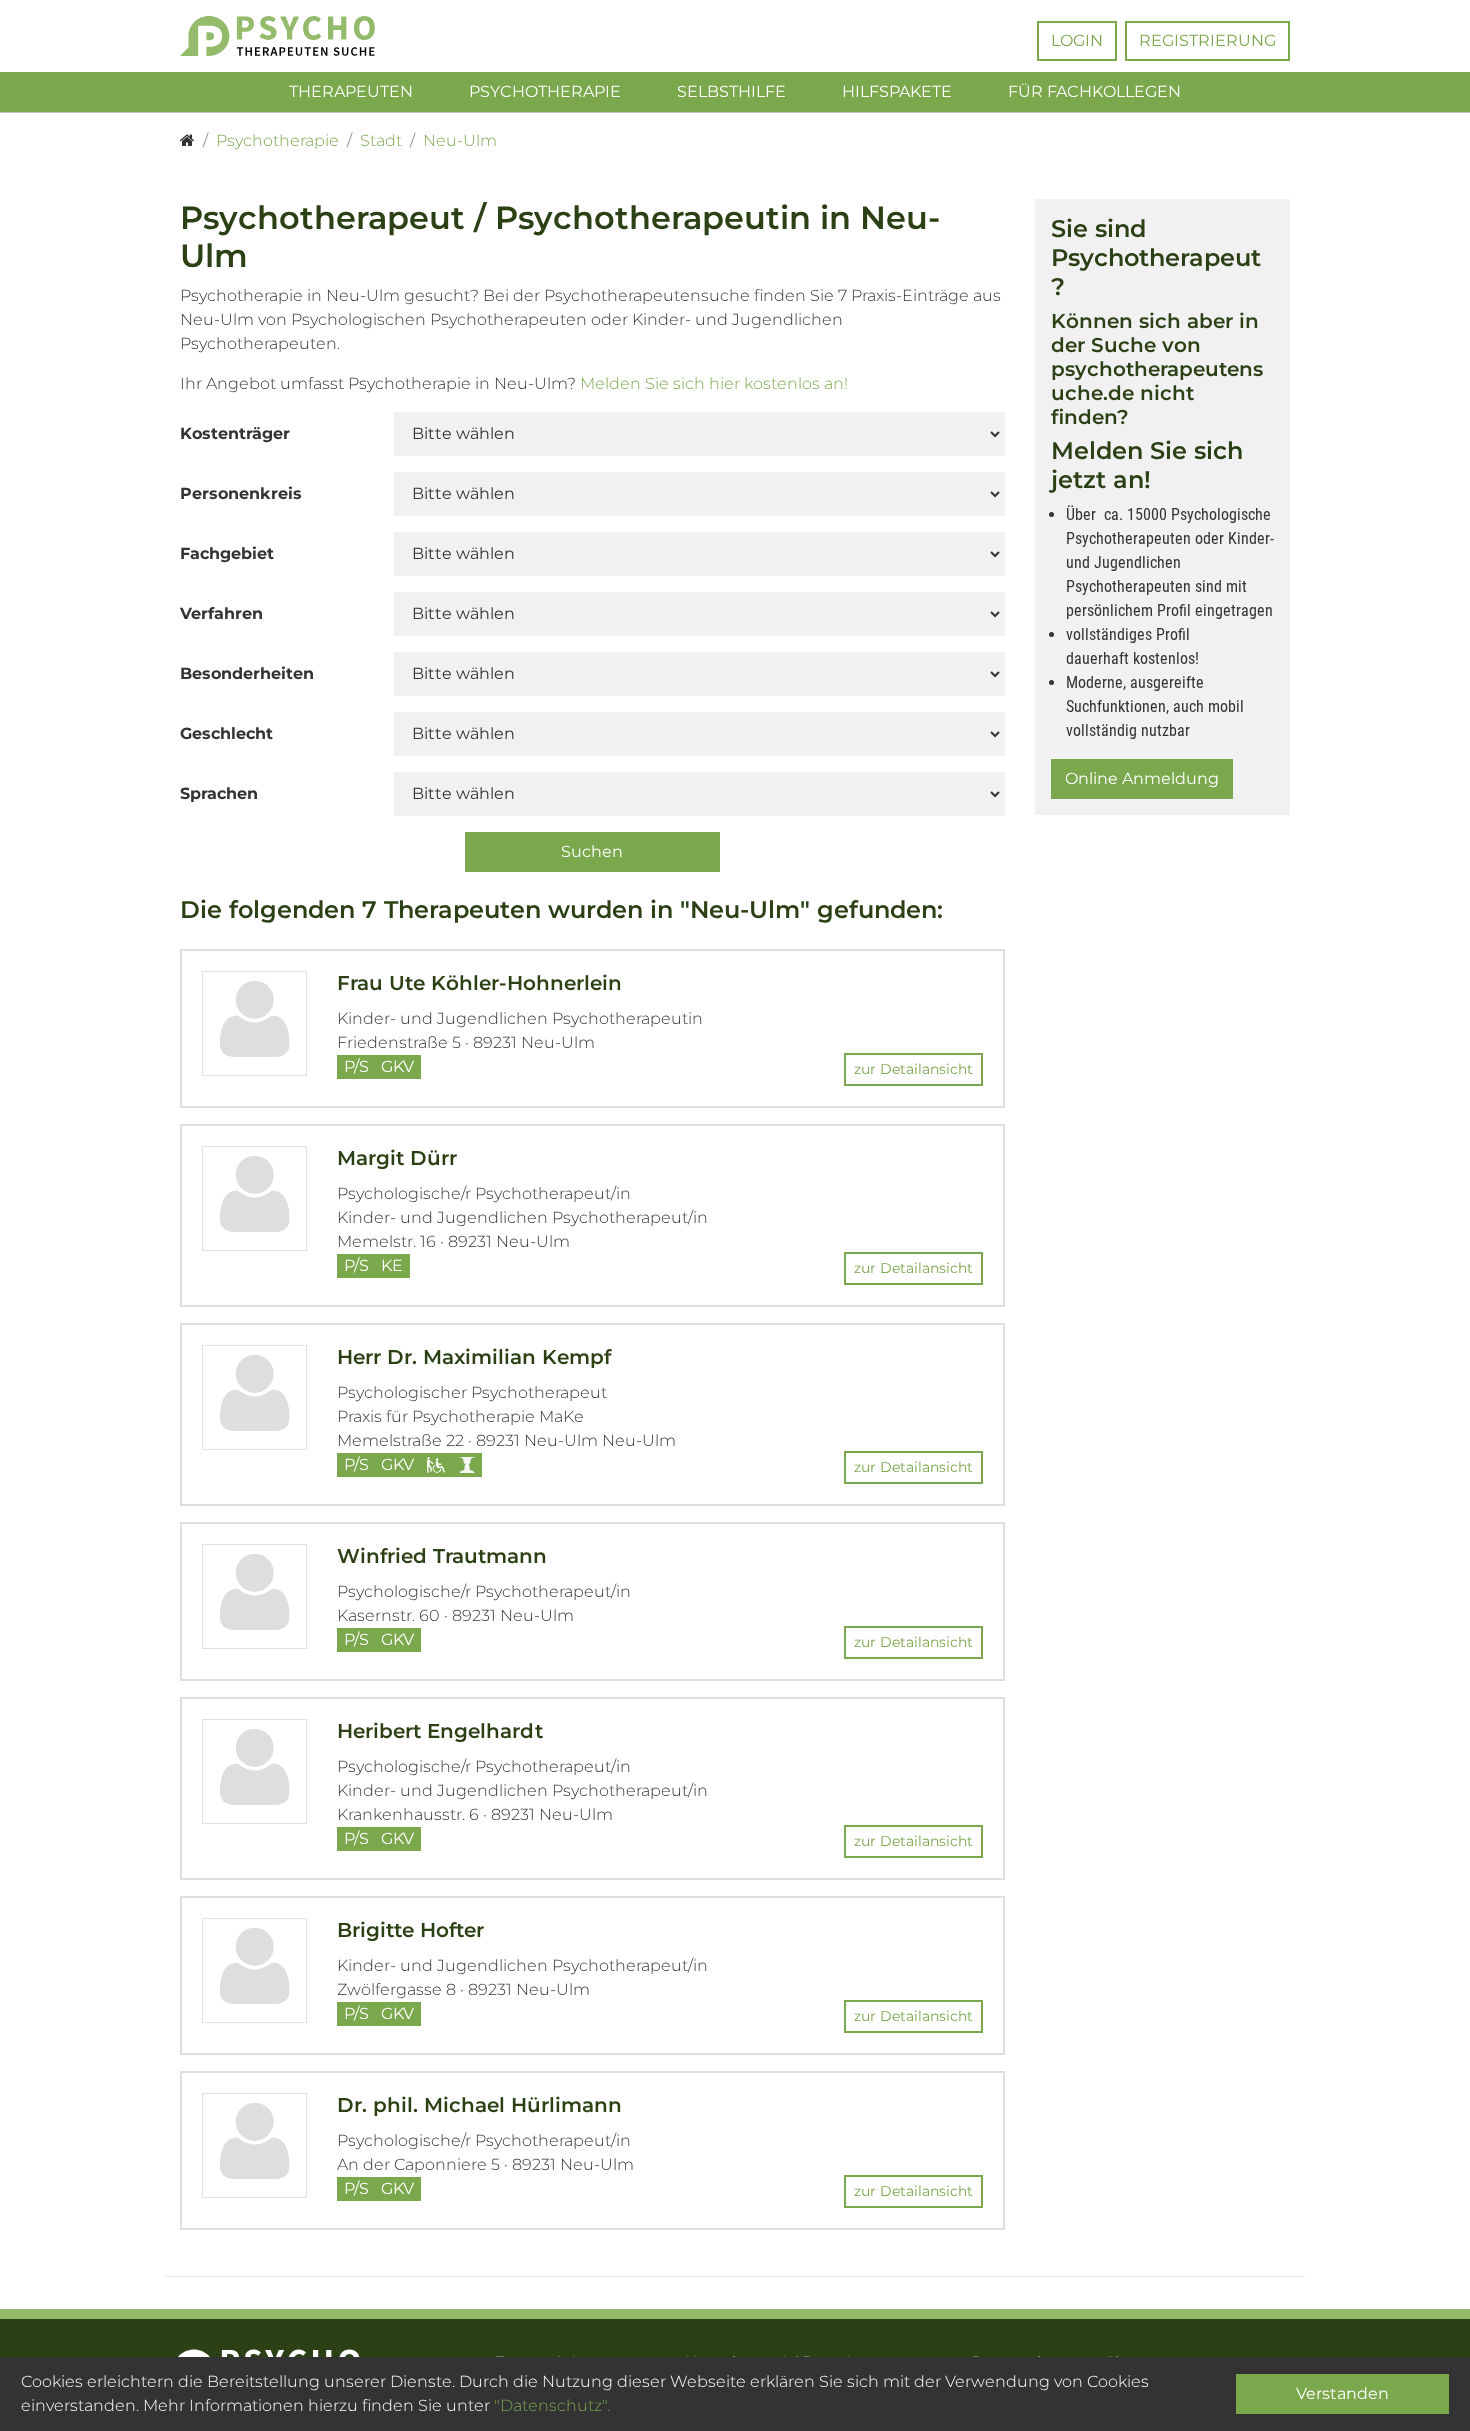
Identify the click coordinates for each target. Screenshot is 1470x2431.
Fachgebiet (227, 553)
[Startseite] (187, 141)
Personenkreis (241, 493)
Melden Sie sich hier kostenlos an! (714, 383)
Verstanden (1342, 2393)
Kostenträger (235, 433)
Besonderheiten (247, 673)
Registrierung (1207, 40)
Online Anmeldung (1142, 778)
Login (1077, 40)
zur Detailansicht (913, 1069)
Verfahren (221, 613)
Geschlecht (226, 733)
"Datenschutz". (552, 2405)
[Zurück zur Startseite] (307, 36)
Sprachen (219, 793)
